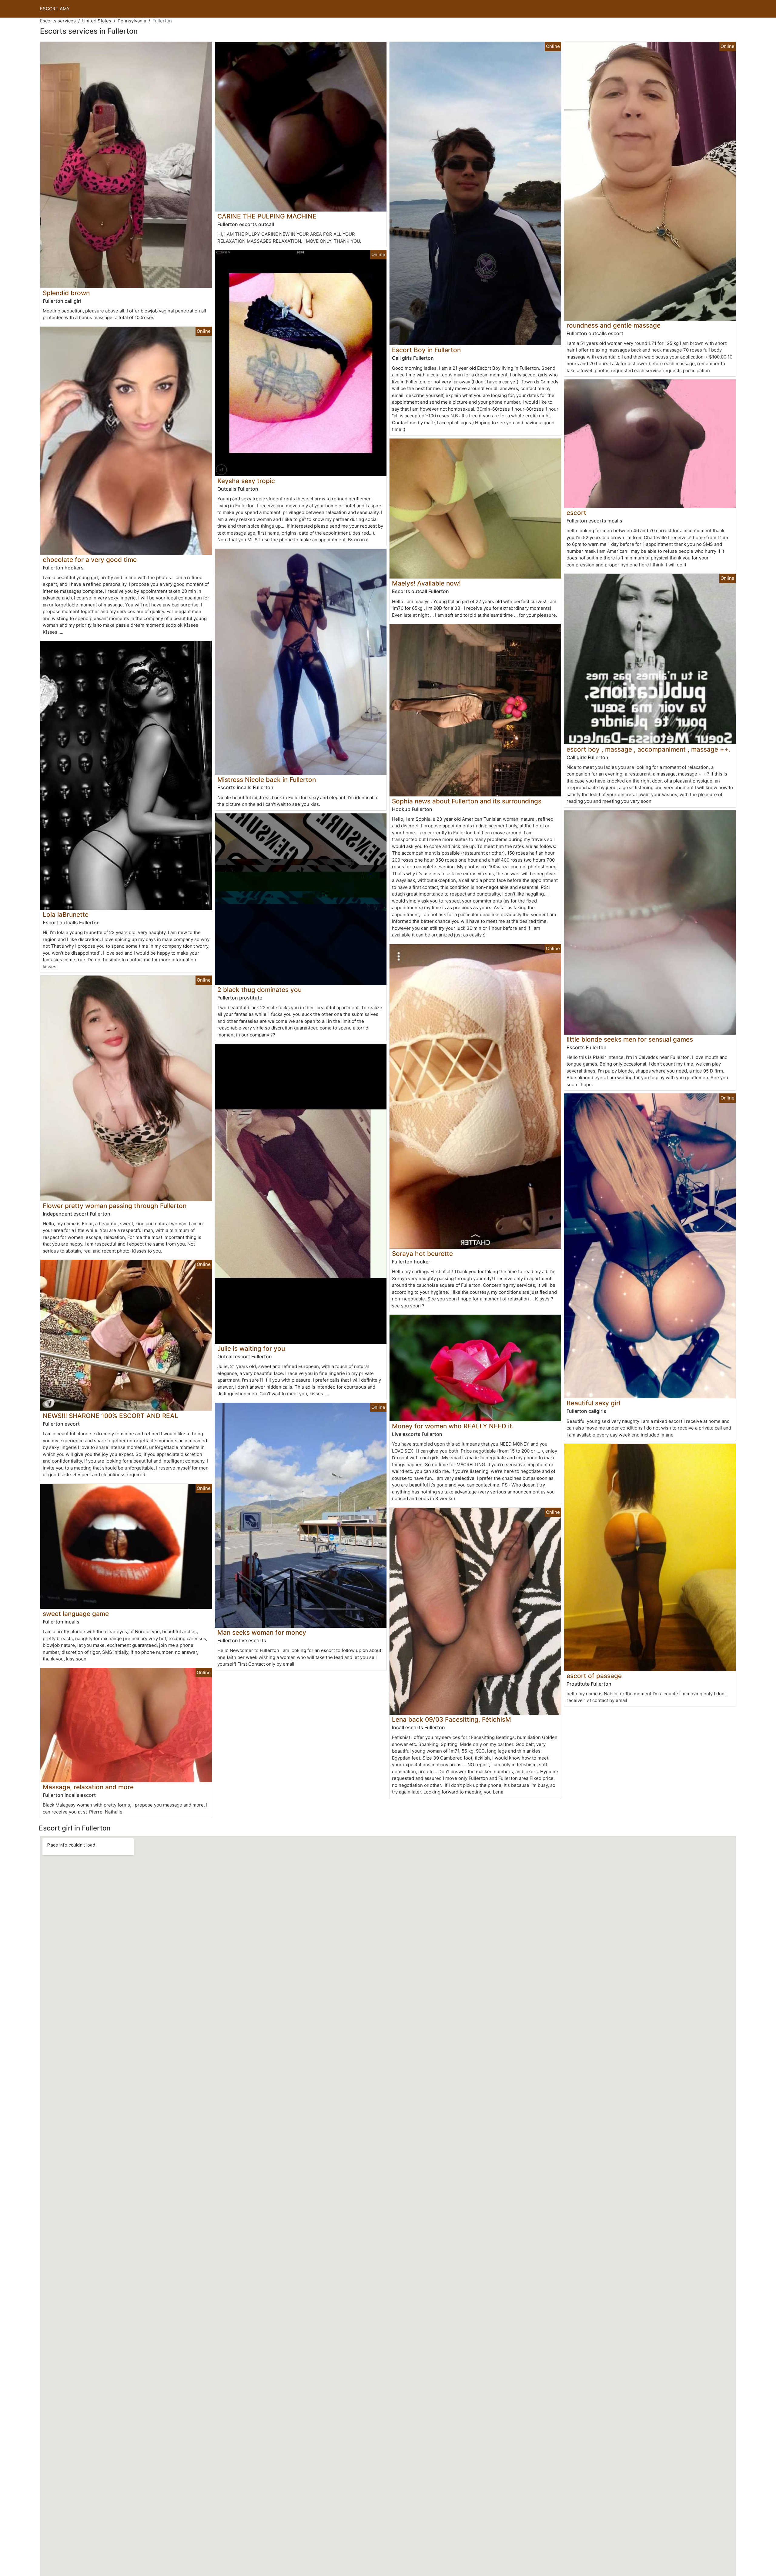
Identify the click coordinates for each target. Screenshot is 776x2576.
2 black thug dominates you (259, 990)
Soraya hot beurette (422, 1254)
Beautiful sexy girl (593, 1403)
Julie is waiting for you (251, 1348)
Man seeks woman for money (262, 1632)
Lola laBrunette (66, 914)
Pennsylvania (132, 21)
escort (576, 513)
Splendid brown (66, 293)
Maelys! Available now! (426, 583)
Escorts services (58, 21)
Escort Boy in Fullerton (426, 350)
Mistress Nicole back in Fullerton (267, 780)
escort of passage (594, 1676)
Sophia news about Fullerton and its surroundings (467, 801)
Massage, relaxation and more (88, 1787)
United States (97, 21)
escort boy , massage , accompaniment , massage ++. (648, 749)
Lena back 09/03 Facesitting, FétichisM (452, 1719)
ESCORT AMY (55, 9)
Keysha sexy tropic (246, 481)
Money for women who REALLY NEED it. (453, 1426)
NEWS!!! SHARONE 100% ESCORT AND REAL (110, 1416)
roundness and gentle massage (614, 325)
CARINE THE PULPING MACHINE (267, 216)
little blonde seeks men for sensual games (630, 1039)
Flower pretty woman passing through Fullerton (115, 1206)
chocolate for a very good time (90, 560)
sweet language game (76, 1614)
